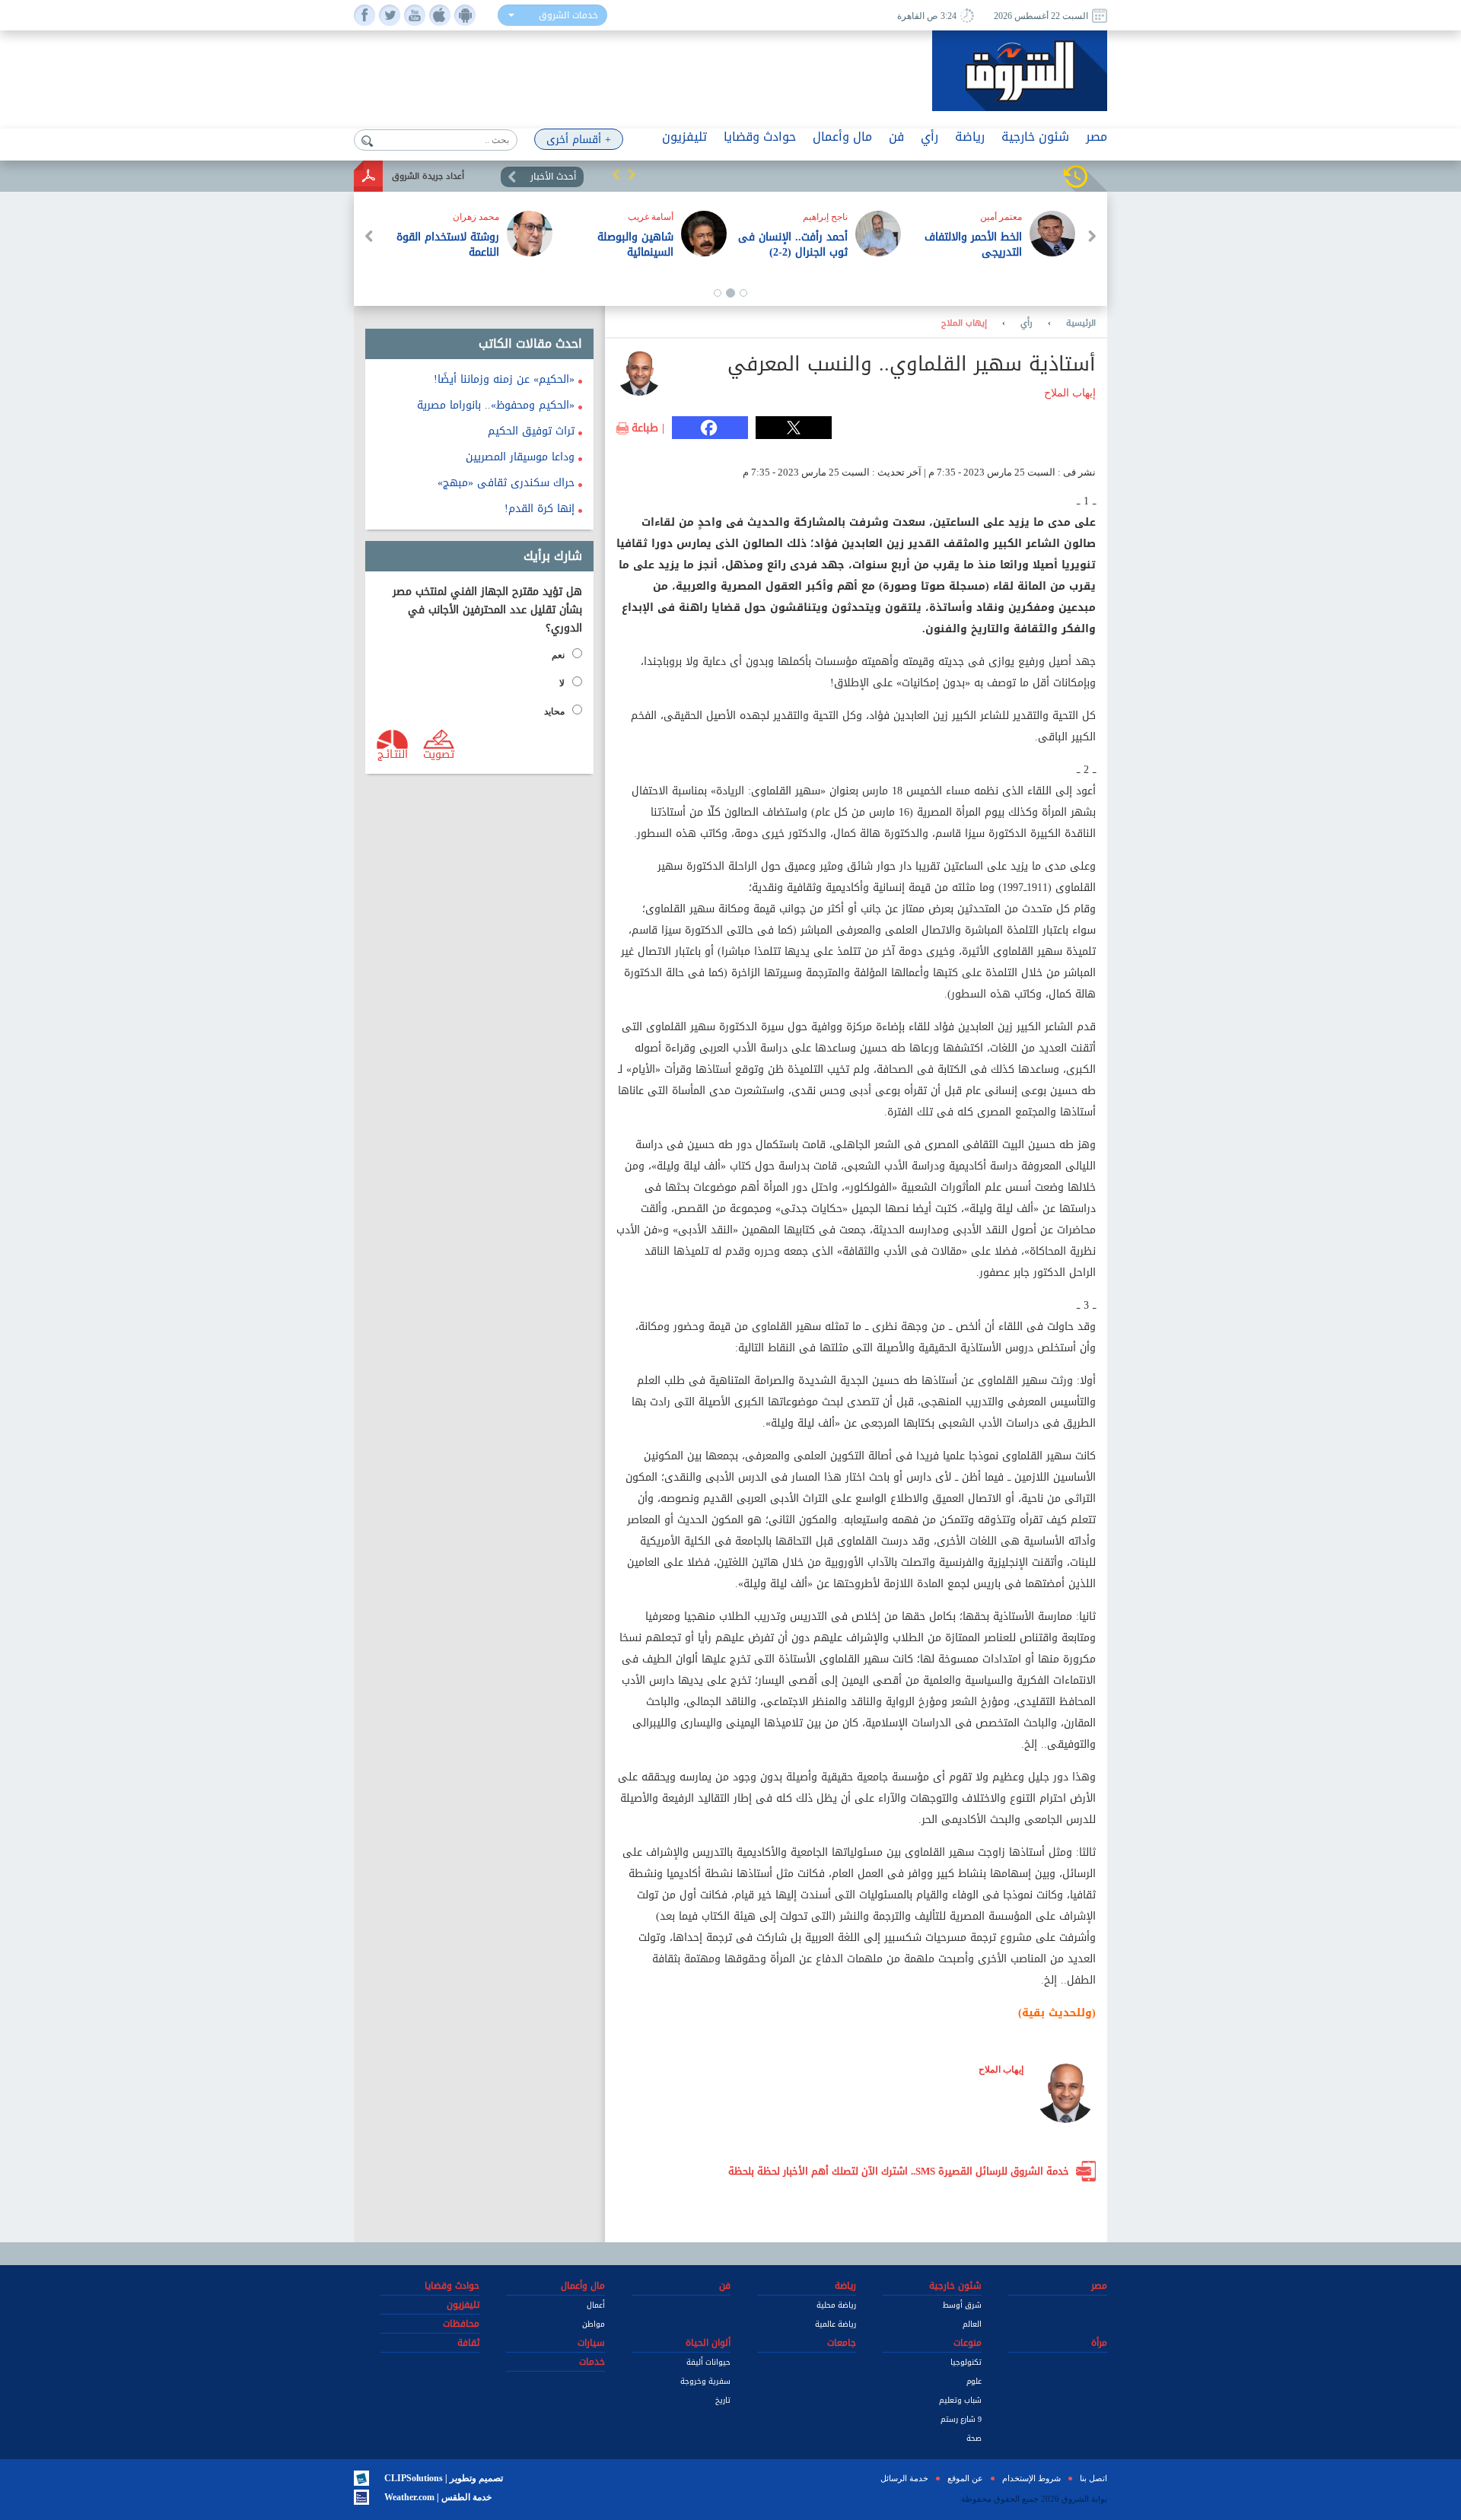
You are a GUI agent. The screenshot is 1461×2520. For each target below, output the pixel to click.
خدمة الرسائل (904, 2478)
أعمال (596, 2305)
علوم (974, 2381)
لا (562, 683)
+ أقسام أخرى (579, 140)
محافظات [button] (461, 2324)
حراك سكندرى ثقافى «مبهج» (506, 483)
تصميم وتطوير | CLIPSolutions (444, 2478)
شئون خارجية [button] (1035, 137)
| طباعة (648, 428)
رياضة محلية (836, 2305)
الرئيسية (1081, 323)
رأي (1027, 323)
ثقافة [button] (468, 2343)
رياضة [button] (970, 137)
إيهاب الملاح (964, 323)
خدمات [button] (592, 2362)
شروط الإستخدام (1031, 2478)
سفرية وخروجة (705, 2381)
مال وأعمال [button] (842, 137)
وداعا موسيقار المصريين (520, 457)
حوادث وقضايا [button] (760, 137)
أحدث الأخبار (553, 177)
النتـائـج (393, 753)
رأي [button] (929, 137)
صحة (974, 2438)
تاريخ (723, 2400)
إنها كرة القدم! (540, 509)
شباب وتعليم (960, 2400)
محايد (554, 711)
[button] (616, 174)
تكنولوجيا (966, 2362)
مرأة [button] (1099, 2343)
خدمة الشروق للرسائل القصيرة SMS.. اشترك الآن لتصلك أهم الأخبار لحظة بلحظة (899, 2171)
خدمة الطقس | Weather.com (438, 2497)
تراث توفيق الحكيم (531, 431)
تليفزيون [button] (684, 137)
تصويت (439, 753)
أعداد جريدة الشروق (428, 176)
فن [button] (896, 137)
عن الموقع (965, 2478)
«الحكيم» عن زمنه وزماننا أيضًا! (504, 379)
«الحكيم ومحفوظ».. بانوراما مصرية (496, 405)
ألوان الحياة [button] (708, 2343)
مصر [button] (1097, 137)
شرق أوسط (962, 2305)
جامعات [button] (842, 2343)
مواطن (594, 2324)
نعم (558, 655)
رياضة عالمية (836, 2324)
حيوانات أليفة (708, 2362)
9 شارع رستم (961, 2419)
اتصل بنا (1093, 2478)
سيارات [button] (591, 2343)
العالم (972, 2324)
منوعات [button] (968, 2343)
